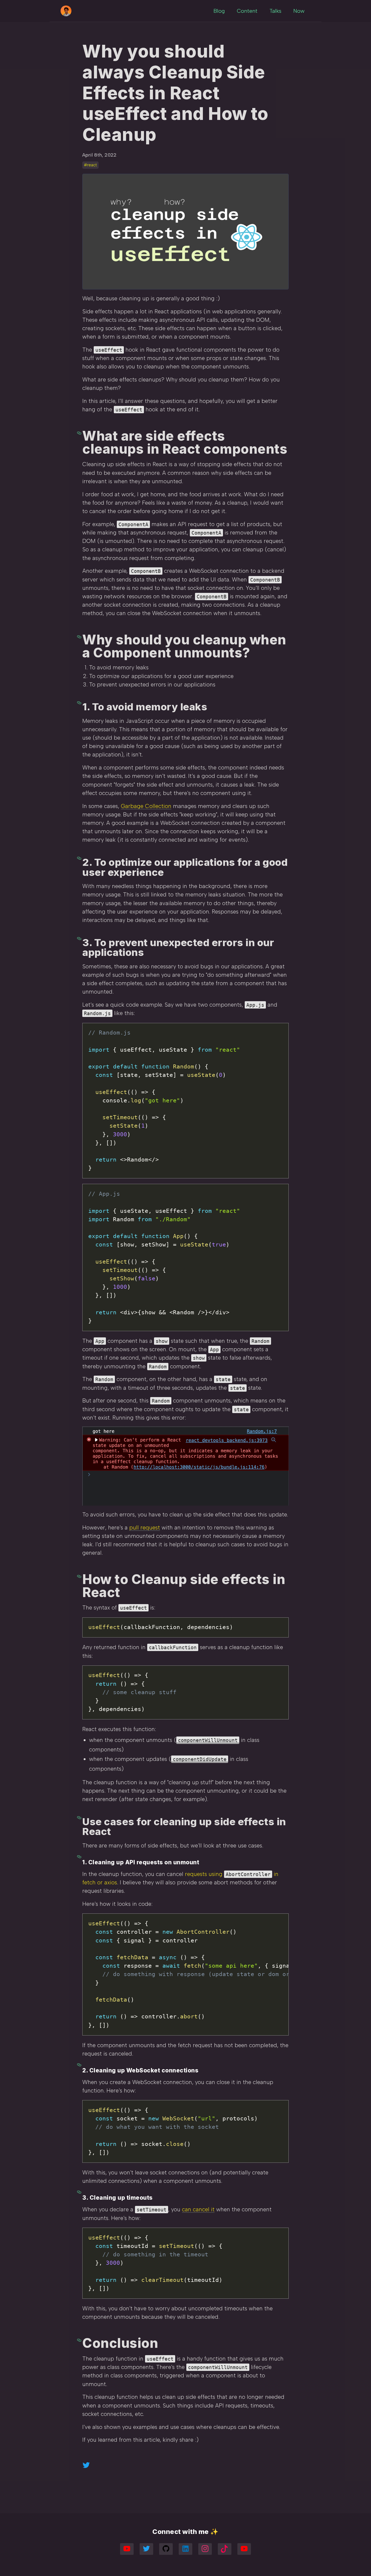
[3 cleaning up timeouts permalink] (80, 2192)
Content (247, 11)
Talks (275, 11)
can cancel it (198, 2209)
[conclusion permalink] (80, 2338)
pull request (145, 1527)
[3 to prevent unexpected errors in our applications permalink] (80, 937)
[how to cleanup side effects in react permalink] (80, 1574)
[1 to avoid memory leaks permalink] (80, 702)
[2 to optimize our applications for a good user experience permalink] (80, 857)
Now (299, 11)
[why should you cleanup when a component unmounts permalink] (80, 634)
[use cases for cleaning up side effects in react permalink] (80, 1816)
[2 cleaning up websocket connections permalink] (80, 2065)
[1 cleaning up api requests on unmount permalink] (80, 1857)
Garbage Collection (146, 806)
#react (90, 165)
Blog (219, 11)
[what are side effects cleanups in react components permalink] (80, 431)
